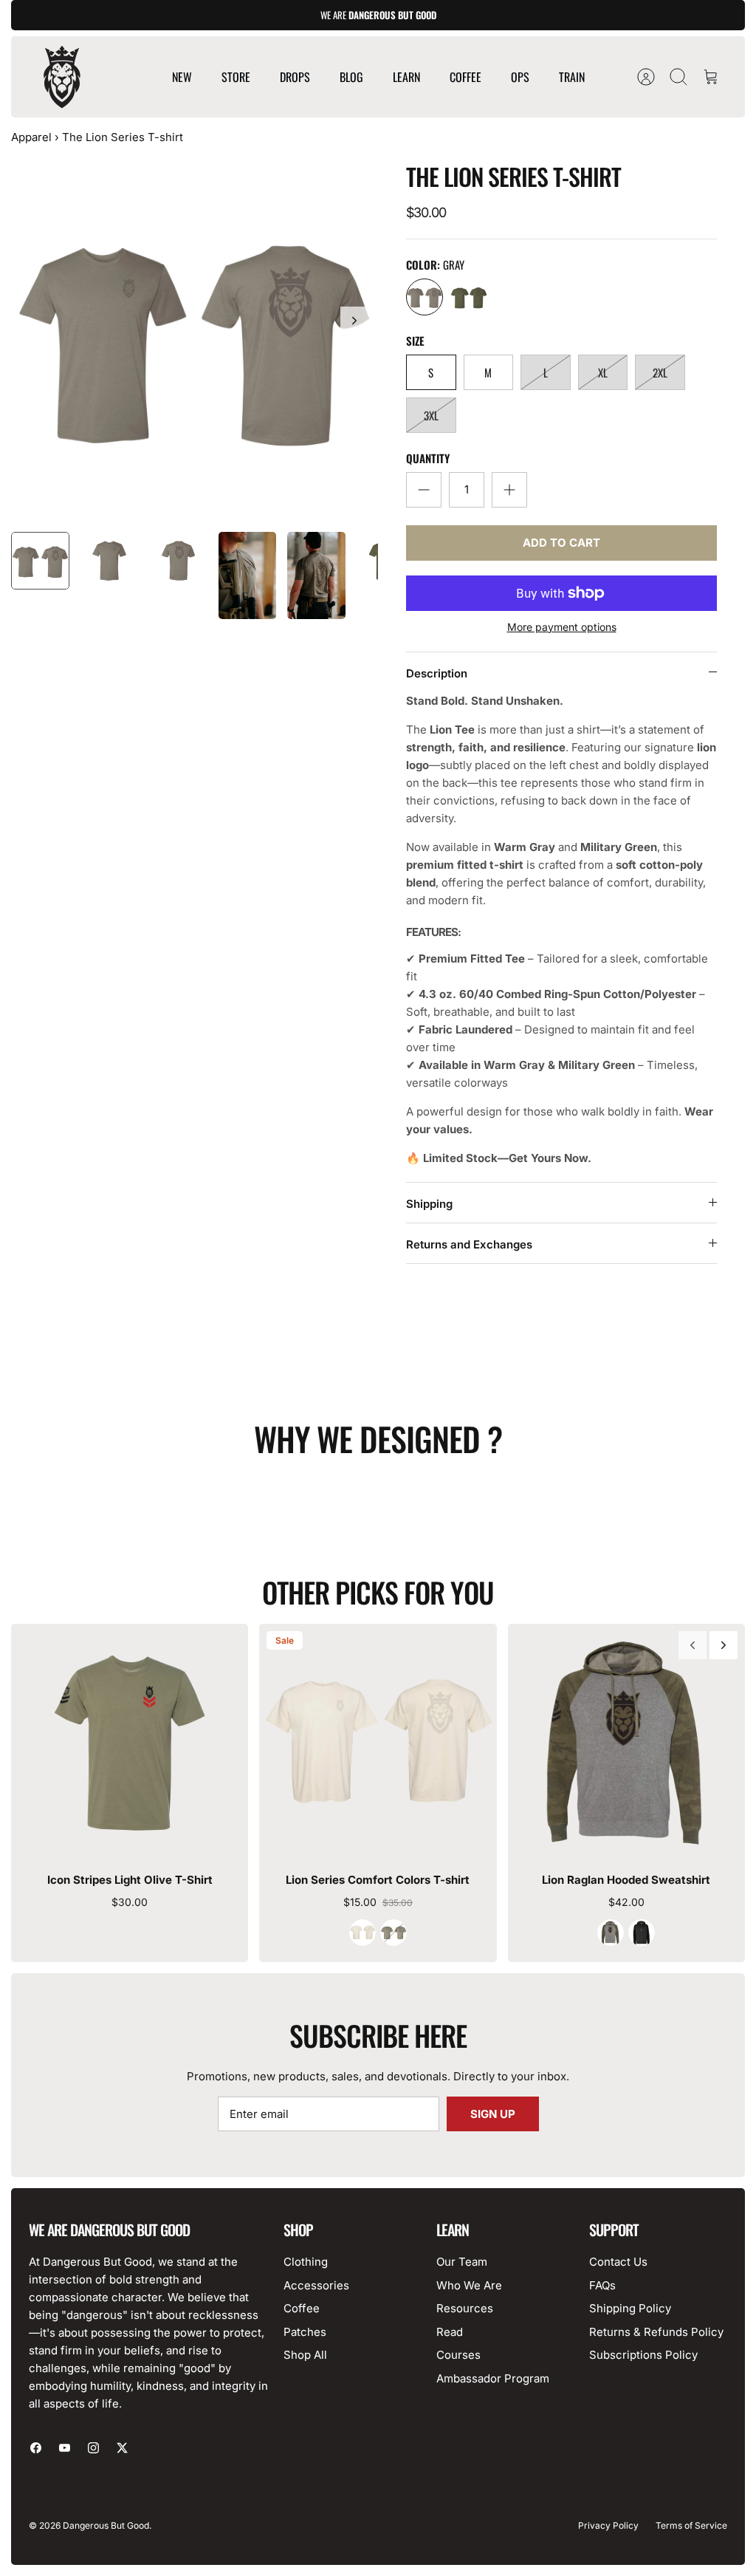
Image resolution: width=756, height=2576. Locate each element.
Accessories (316, 2285)
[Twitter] (122, 2448)
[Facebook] (36, 2448)
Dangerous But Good (106, 2525)
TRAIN (572, 77)
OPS (520, 77)
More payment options (562, 627)
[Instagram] (93, 2448)
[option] (195, 337)
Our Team (462, 2262)
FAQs (602, 2285)
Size (415, 341)
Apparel (31, 137)
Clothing (306, 2262)
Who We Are (469, 2285)
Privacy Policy (608, 2525)
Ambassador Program (493, 2378)
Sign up (493, 2114)
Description (437, 673)
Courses (458, 2355)
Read (450, 2332)
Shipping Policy (630, 2308)
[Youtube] (65, 2448)
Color (435, 265)
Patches (305, 2332)
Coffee (302, 2308)
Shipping (429, 1204)
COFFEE (465, 77)
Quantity (428, 458)
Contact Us (618, 2262)
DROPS (295, 77)
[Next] (354, 321)
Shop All (305, 2355)
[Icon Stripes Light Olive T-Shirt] (130, 1742)
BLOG (351, 77)
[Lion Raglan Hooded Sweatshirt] (626, 1742)
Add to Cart (561, 543)
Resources (465, 2308)
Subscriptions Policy (643, 2355)
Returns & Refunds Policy (656, 2332)
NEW (182, 77)
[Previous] (693, 1645)
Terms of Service (691, 2525)
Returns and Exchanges (469, 1244)
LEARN (406, 77)
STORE (236, 77)
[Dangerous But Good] (62, 77)
